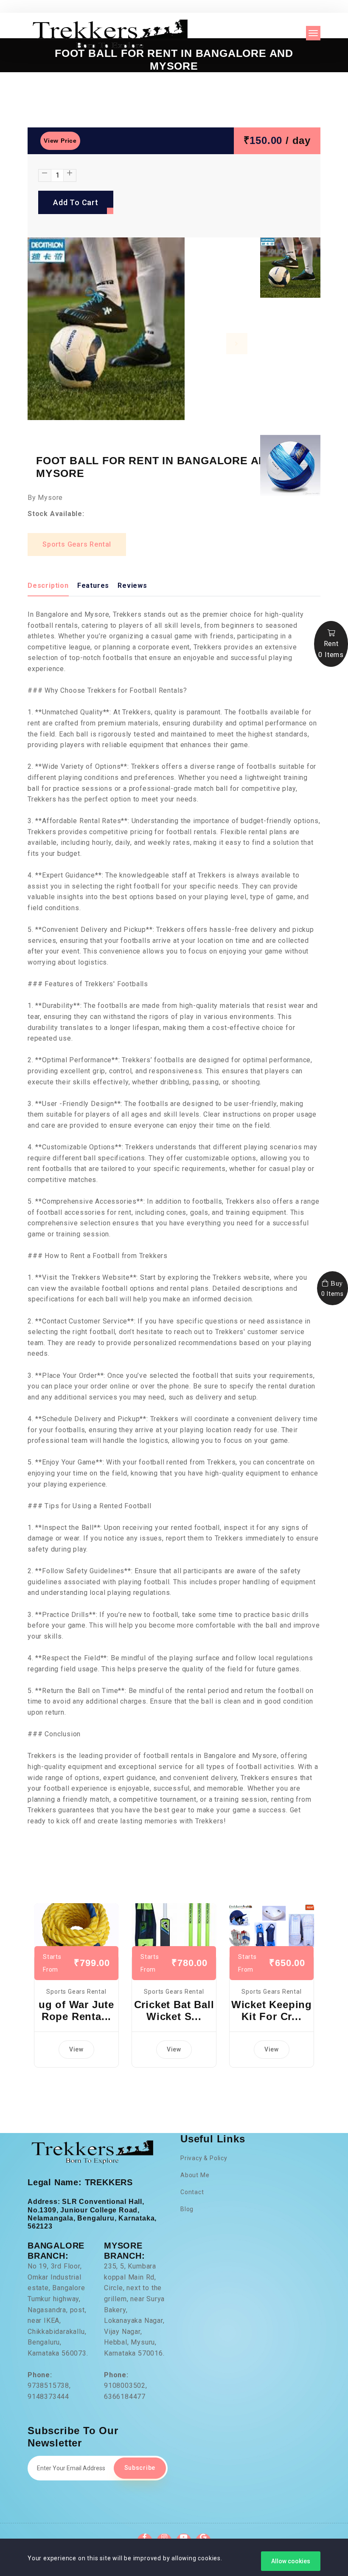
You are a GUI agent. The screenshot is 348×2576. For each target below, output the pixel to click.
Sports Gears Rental (77, 544)
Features (93, 585)
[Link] (76, 1929)
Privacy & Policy (204, 2158)
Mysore (50, 498)
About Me (195, 2175)
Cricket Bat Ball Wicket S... (174, 2011)
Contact (192, 2192)
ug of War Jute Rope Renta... (76, 2011)
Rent (331, 649)
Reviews (132, 585)
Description (48, 585)
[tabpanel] (138, 333)
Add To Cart (76, 202)
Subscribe (140, 2468)
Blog (187, 2209)
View (76, 2049)
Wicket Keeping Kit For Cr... (272, 2011)
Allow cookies (291, 2561)
